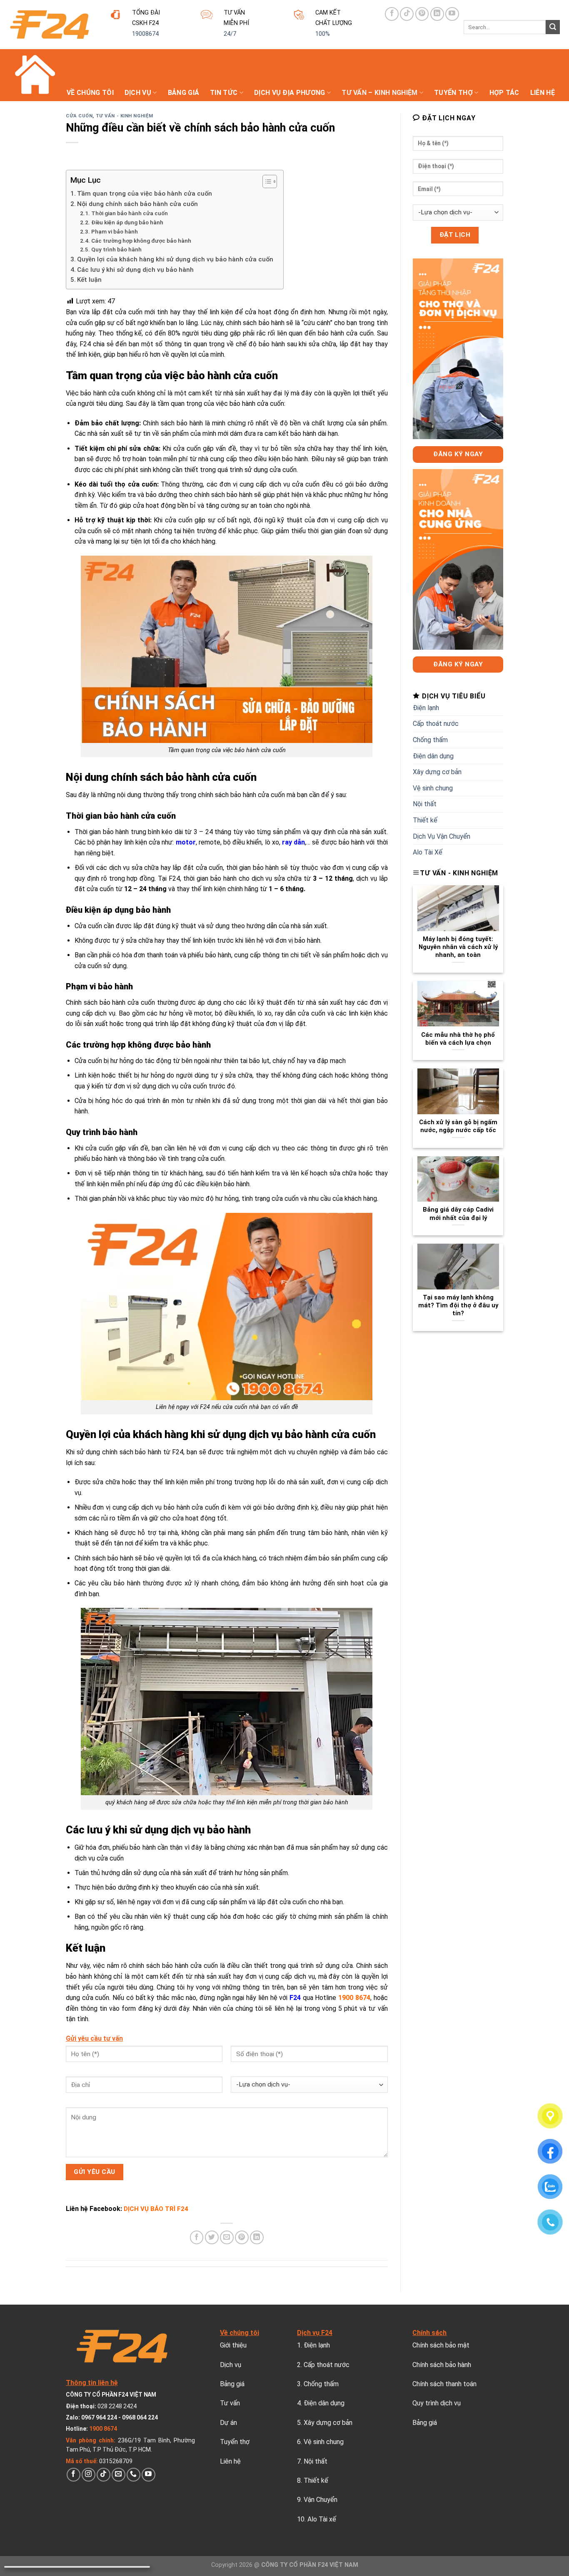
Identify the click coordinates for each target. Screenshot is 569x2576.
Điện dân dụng (433, 756)
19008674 (145, 34)
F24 (295, 1998)
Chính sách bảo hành (442, 2365)
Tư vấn (230, 2403)
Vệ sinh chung (433, 788)
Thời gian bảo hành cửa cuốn (130, 213)
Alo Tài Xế (428, 852)
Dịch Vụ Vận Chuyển (442, 836)
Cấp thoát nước (436, 724)
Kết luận (89, 280)
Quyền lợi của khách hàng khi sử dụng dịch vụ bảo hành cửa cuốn (176, 259)
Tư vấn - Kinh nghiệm (125, 116)
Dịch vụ (138, 93)
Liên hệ (543, 93)
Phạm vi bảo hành (115, 231)
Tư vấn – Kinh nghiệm (379, 93)
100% (323, 34)
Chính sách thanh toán (444, 2384)
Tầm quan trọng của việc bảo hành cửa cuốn (145, 194)
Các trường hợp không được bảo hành (142, 241)
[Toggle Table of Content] (266, 181)
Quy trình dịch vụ (437, 2403)
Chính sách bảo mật (441, 2345)
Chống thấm (430, 740)
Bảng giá (184, 93)
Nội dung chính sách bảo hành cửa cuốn (137, 204)
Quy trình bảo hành (117, 249)
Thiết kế (425, 820)
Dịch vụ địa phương (290, 93)
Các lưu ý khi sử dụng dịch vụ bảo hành (135, 270)
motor (186, 842)
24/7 (230, 34)
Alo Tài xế (322, 2519)
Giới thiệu (233, 2345)
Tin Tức (224, 93)
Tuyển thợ (453, 93)
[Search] (553, 27)
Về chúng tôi (90, 93)
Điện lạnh (426, 708)
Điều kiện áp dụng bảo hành (128, 222)
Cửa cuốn (79, 116)
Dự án (228, 2423)
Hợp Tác (504, 93)
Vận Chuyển (321, 2500)
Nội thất (425, 804)
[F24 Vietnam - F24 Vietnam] (50, 25)
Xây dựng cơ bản (437, 772)
